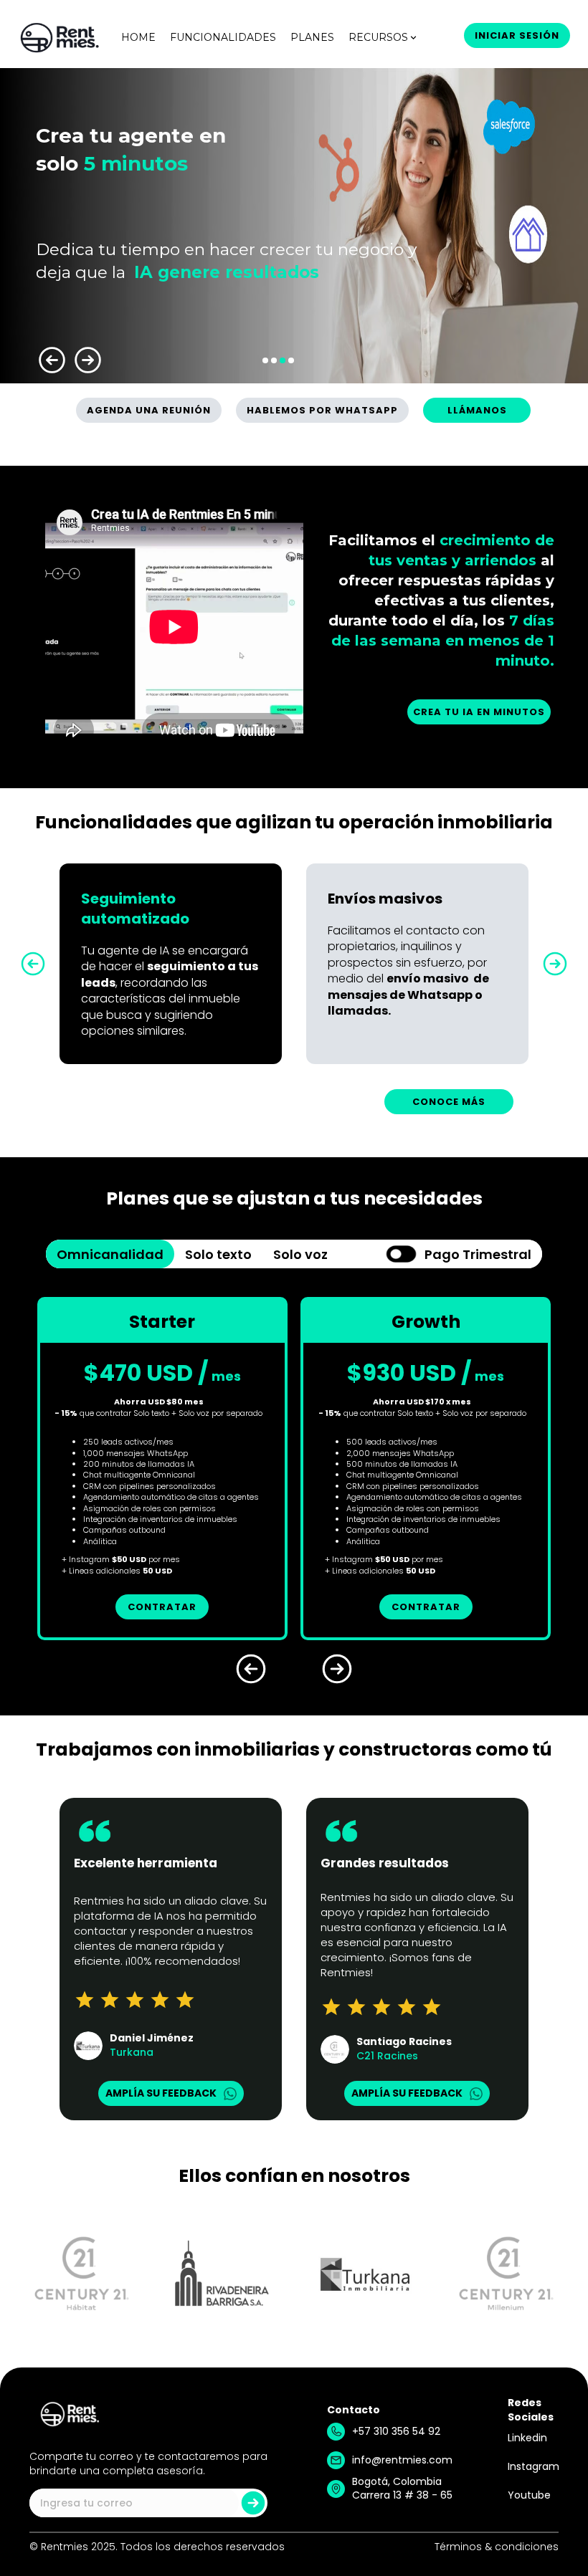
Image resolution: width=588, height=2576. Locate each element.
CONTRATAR (162, 1607)
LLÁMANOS (477, 410)
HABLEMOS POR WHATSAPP (322, 410)
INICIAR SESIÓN (517, 35)
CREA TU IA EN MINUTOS (479, 712)
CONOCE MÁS (449, 1102)
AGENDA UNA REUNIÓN (149, 410)
